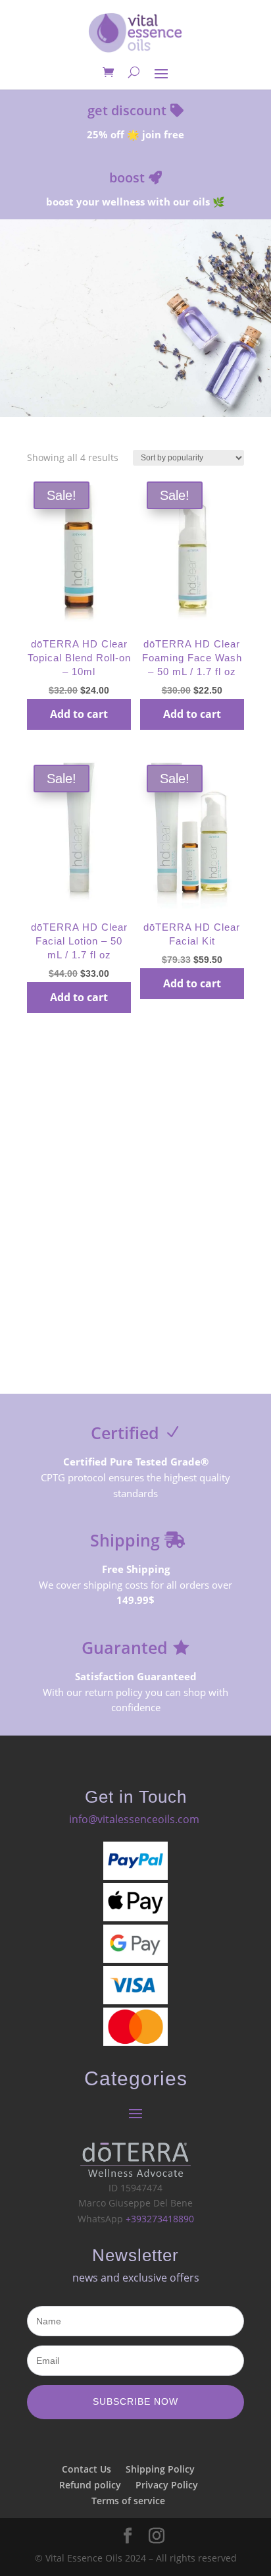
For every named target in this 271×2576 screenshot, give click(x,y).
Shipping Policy (160, 2469)
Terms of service (128, 2501)
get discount (127, 110)
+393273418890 (160, 2219)
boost (127, 178)
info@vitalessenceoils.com (134, 1819)
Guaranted (125, 1647)
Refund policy (90, 2485)
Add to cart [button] (79, 714)
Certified (125, 1433)
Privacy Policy (167, 2485)
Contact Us (86, 2469)
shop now (135, 366)
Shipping (125, 1540)
